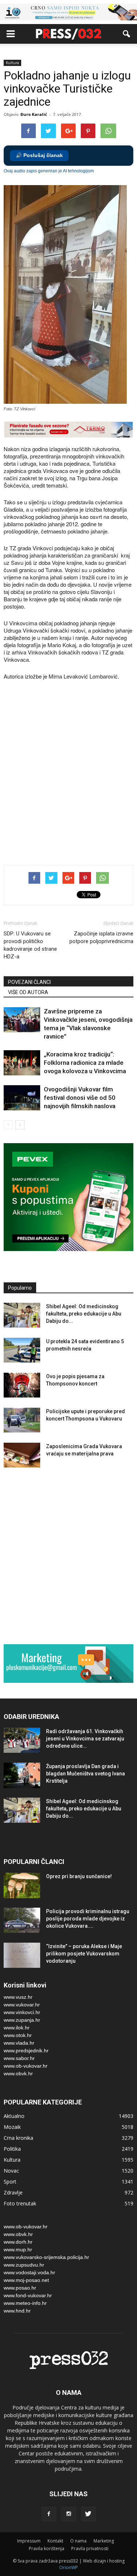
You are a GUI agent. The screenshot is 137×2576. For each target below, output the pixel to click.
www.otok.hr (18, 2035)
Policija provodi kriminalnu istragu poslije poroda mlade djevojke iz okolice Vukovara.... (88, 1919)
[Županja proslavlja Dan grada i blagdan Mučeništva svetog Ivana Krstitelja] (22, 1775)
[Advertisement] (68, 782)
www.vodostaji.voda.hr (29, 2272)
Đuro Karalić (34, 114)
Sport (10, 2182)
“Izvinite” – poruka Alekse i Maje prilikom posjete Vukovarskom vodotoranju (84, 1954)
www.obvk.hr (18, 2073)
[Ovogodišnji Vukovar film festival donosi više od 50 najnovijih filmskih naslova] (22, 1098)
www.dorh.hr (18, 2242)
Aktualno (14, 2116)
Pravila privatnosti (90, 2548)
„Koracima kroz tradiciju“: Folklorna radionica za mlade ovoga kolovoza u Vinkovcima (85, 1063)
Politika (12, 2149)
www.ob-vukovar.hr (26, 2066)
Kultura (12, 63)
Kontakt (55, 2541)
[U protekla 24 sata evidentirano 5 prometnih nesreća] (22, 1350)
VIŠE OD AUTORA (28, 992)
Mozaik (12, 2127)
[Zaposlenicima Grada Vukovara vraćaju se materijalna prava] (22, 1455)
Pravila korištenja (47, 2548)
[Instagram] (69, 2514)
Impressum (29, 2541)
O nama (78, 2541)
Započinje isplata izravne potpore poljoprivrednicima (101, 937)
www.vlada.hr (19, 2043)
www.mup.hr (18, 2249)
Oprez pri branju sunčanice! (79, 1876)
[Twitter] (88, 2514)
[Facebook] (49, 2514)
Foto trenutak (20, 2203)
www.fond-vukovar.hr (28, 2295)
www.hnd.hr (17, 2311)
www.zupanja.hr (22, 2020)
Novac (11, 2171)
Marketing (104, 2541)
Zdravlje (13, 2192)
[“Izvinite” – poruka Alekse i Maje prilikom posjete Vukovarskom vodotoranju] (22, 1955)
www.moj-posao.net (26, 2280)
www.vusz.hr (18, 1997)
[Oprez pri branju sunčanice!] (22, 1885)
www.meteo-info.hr (25, 2303)
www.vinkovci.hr (22, 2012)
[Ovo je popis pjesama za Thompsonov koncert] (22, 1385)
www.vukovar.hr (22, 2005)
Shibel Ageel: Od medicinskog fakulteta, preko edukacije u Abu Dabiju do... (84, 1314)
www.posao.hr (20, 2288)
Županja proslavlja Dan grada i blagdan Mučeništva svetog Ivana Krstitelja (85, 1774)
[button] (127, 34)
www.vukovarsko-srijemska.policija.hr (46, 2257)
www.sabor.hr (19, 2058)
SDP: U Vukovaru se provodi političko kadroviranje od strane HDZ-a (30, 945)
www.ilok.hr (17, 2028)
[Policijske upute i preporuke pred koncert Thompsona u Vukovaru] (22, 1420)
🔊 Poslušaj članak (39, 155)
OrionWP (68, 2567)
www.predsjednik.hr (26, 2051)
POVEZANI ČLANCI (29, 982)
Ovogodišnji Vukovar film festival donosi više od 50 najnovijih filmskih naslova (80, 1098)
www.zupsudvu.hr (24, 2265)
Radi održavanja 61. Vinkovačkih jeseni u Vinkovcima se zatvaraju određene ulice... (85, 1739)
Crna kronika (18, 2138)
